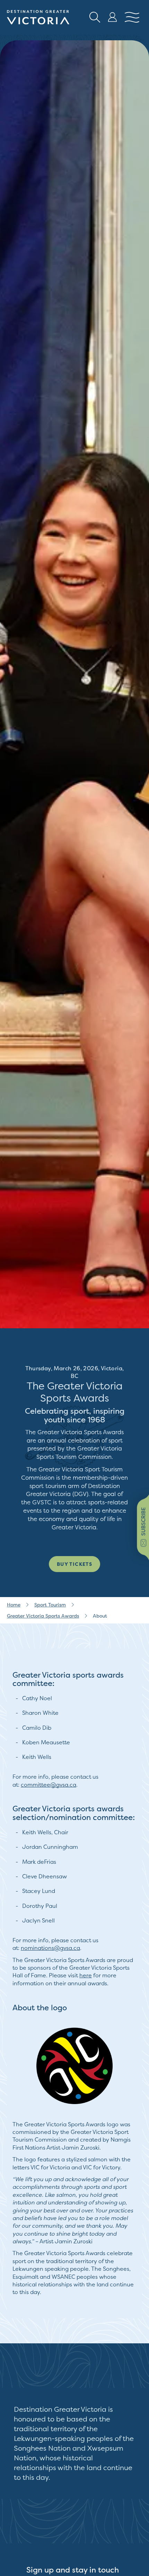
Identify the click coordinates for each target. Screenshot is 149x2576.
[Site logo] (38, 17)
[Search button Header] (95, 17)
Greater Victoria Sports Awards (43, 1616)
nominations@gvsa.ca (50, 1948)
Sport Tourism (50, 1605)
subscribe (143, 1521)
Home (14, 1605)
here (86, 1975)
